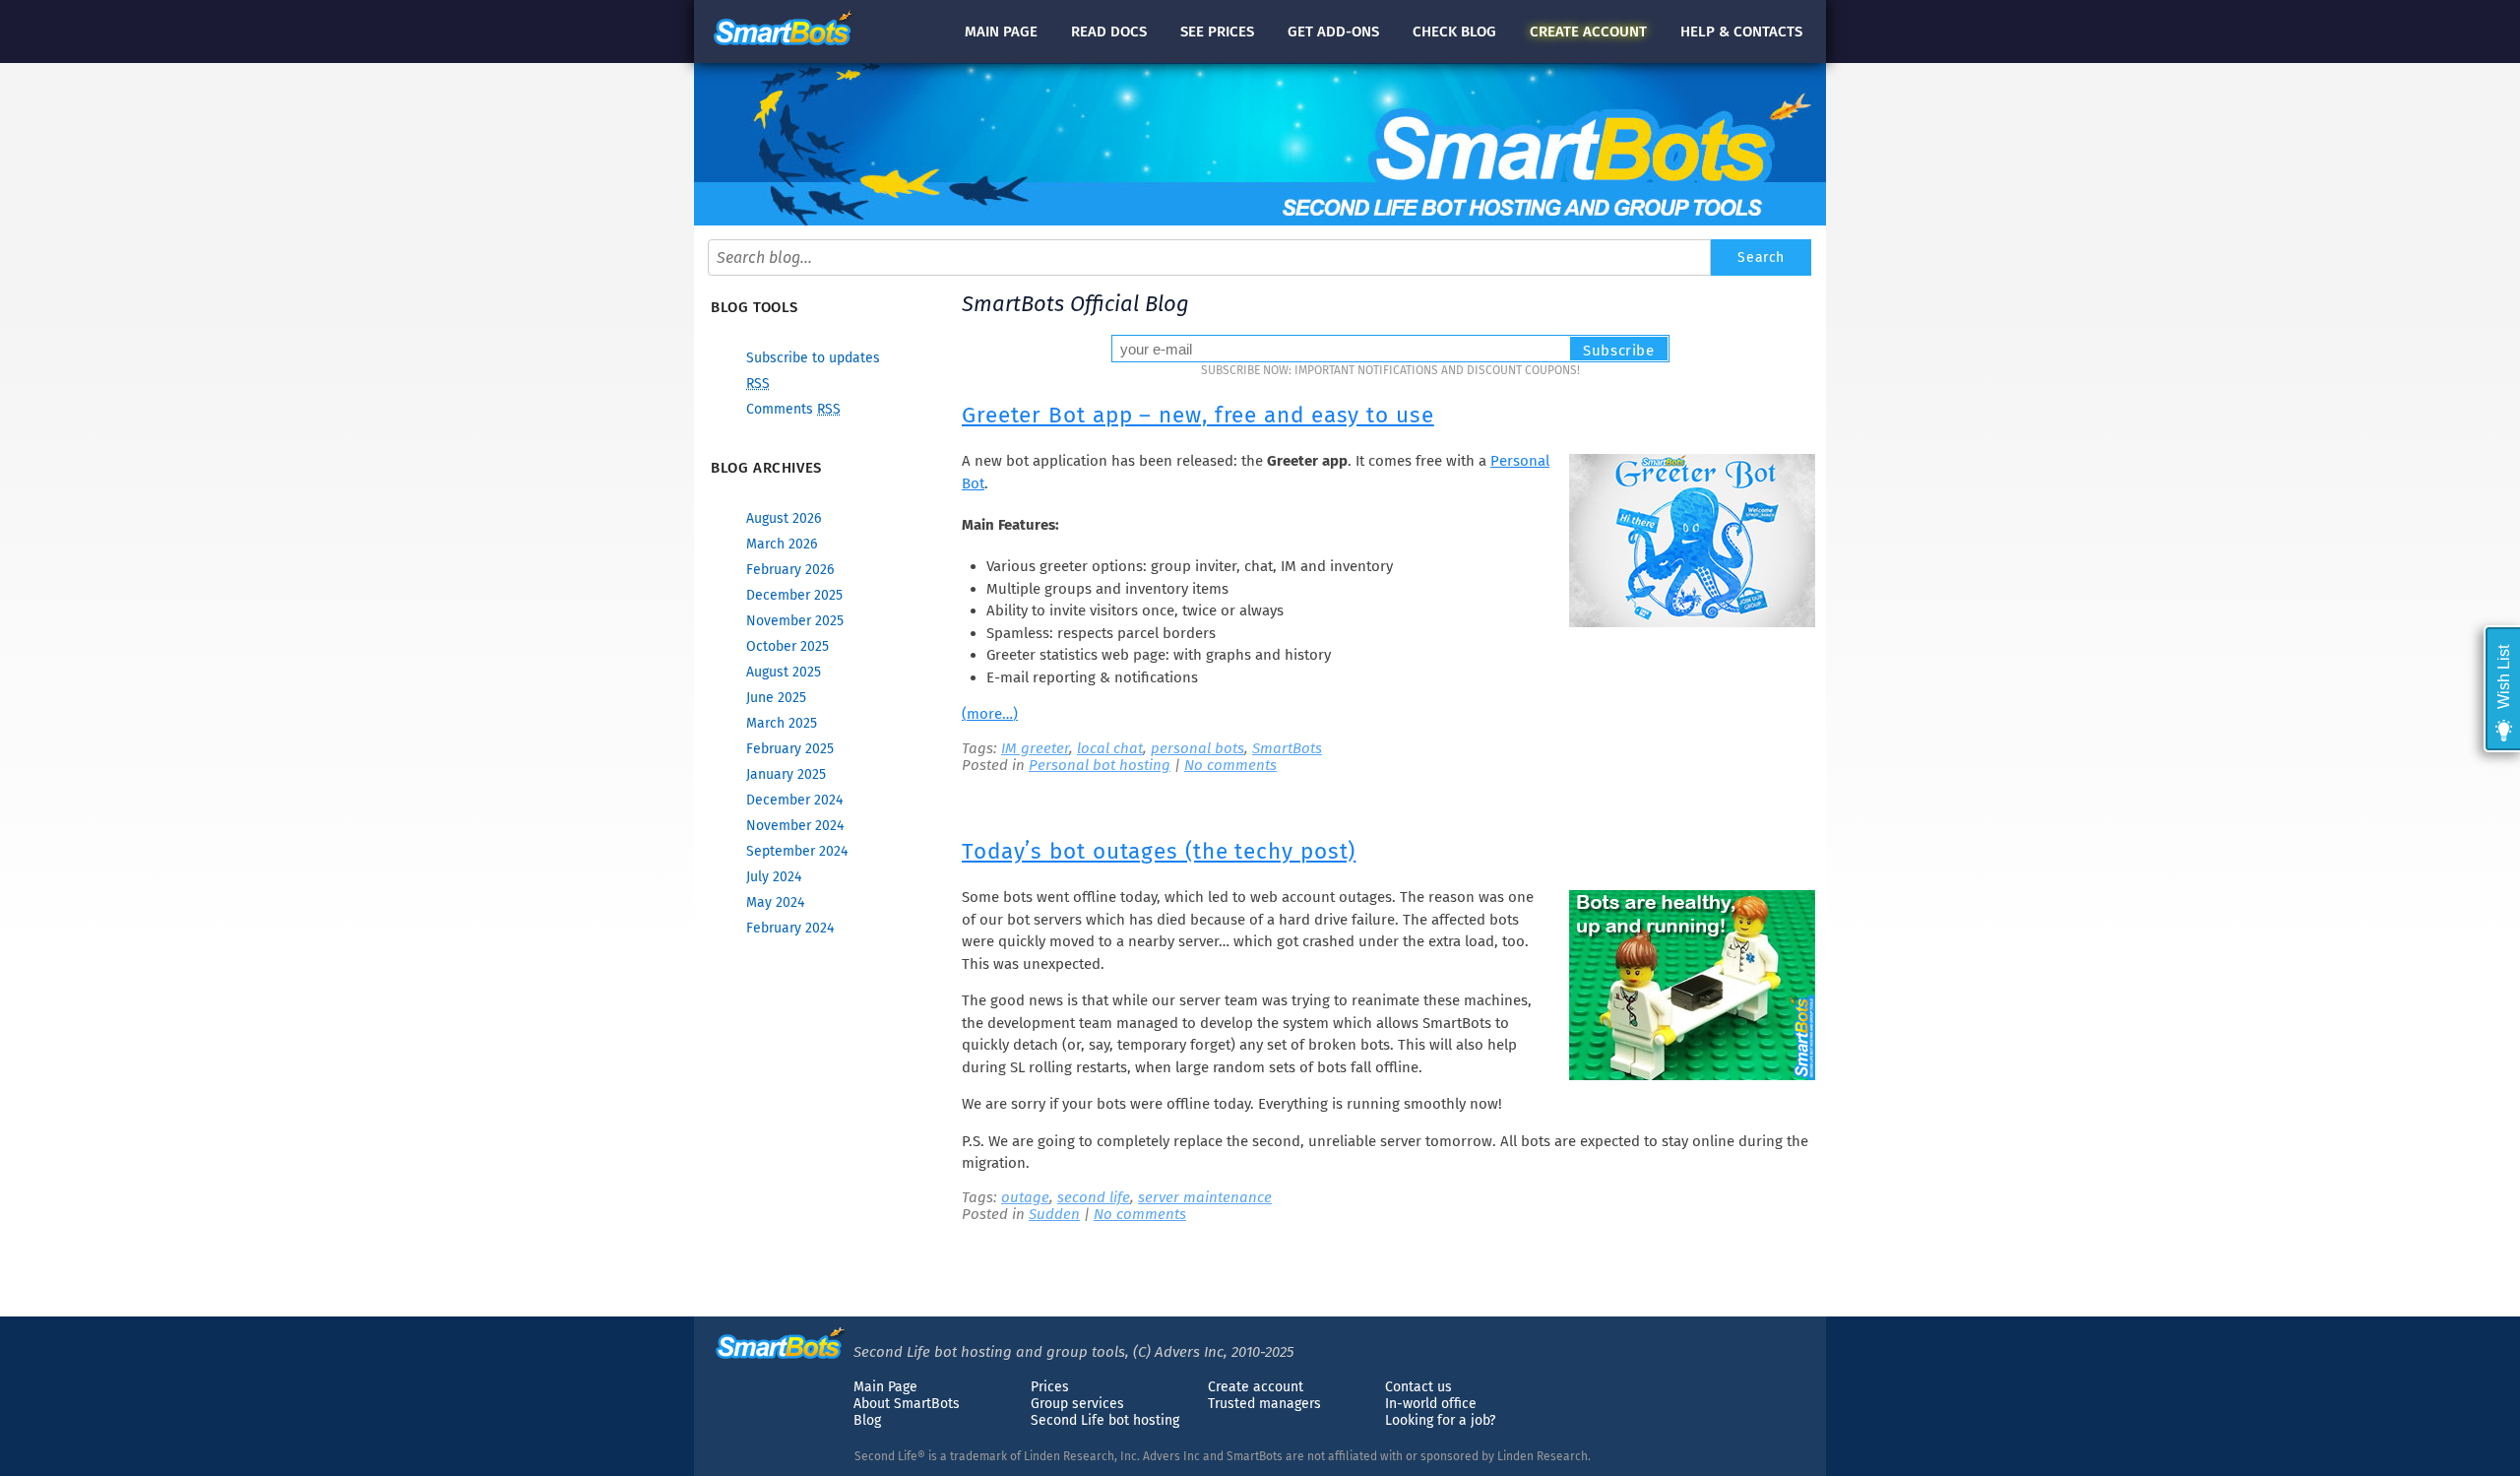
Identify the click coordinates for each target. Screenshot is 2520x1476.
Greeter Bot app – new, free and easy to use (1198, 415)
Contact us (1418, 1387)
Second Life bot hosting (1105, 1420)
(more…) (990, 714)
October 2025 (787, 646)
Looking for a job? (1440, 1420)
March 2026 (782, 544)
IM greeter (1035, 748)
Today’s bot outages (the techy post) (1159, 851)
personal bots (1197, 748)
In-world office (1431, 1404)
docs (1109, 32)
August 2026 (784, 518)
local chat (1110, 748)
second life (1094, 1197)
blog (1454, 32)
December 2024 (794, 800)
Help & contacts (1741, 32)
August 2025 (784, 672)
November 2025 (795, 621)
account (1588, 32)
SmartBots (1287, 748)
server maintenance (1205, 1197)
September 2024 (797, 851)
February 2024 (790, 928)
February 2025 (790, 749)
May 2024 (775, 902)
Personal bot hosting (1100, 765)
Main (1001, 32)
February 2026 (790, 570)
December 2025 (794, 595)
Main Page (885, 1387)
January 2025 (786, 774)
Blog (867, 1420)
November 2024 (795, 826)
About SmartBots (907, 1404)
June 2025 (776, 698)
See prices (1217, 32)
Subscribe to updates (813, 358)
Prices (1050, 1387)
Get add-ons (1333, 32)
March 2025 (782, 723)
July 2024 (774, 877)
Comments (793, 409)
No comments (1230, 765)
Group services (1077, 1404)
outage (1025, 1197)
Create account (1256, 1387)
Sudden (1054, 1214)
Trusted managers (1264, 1404)
